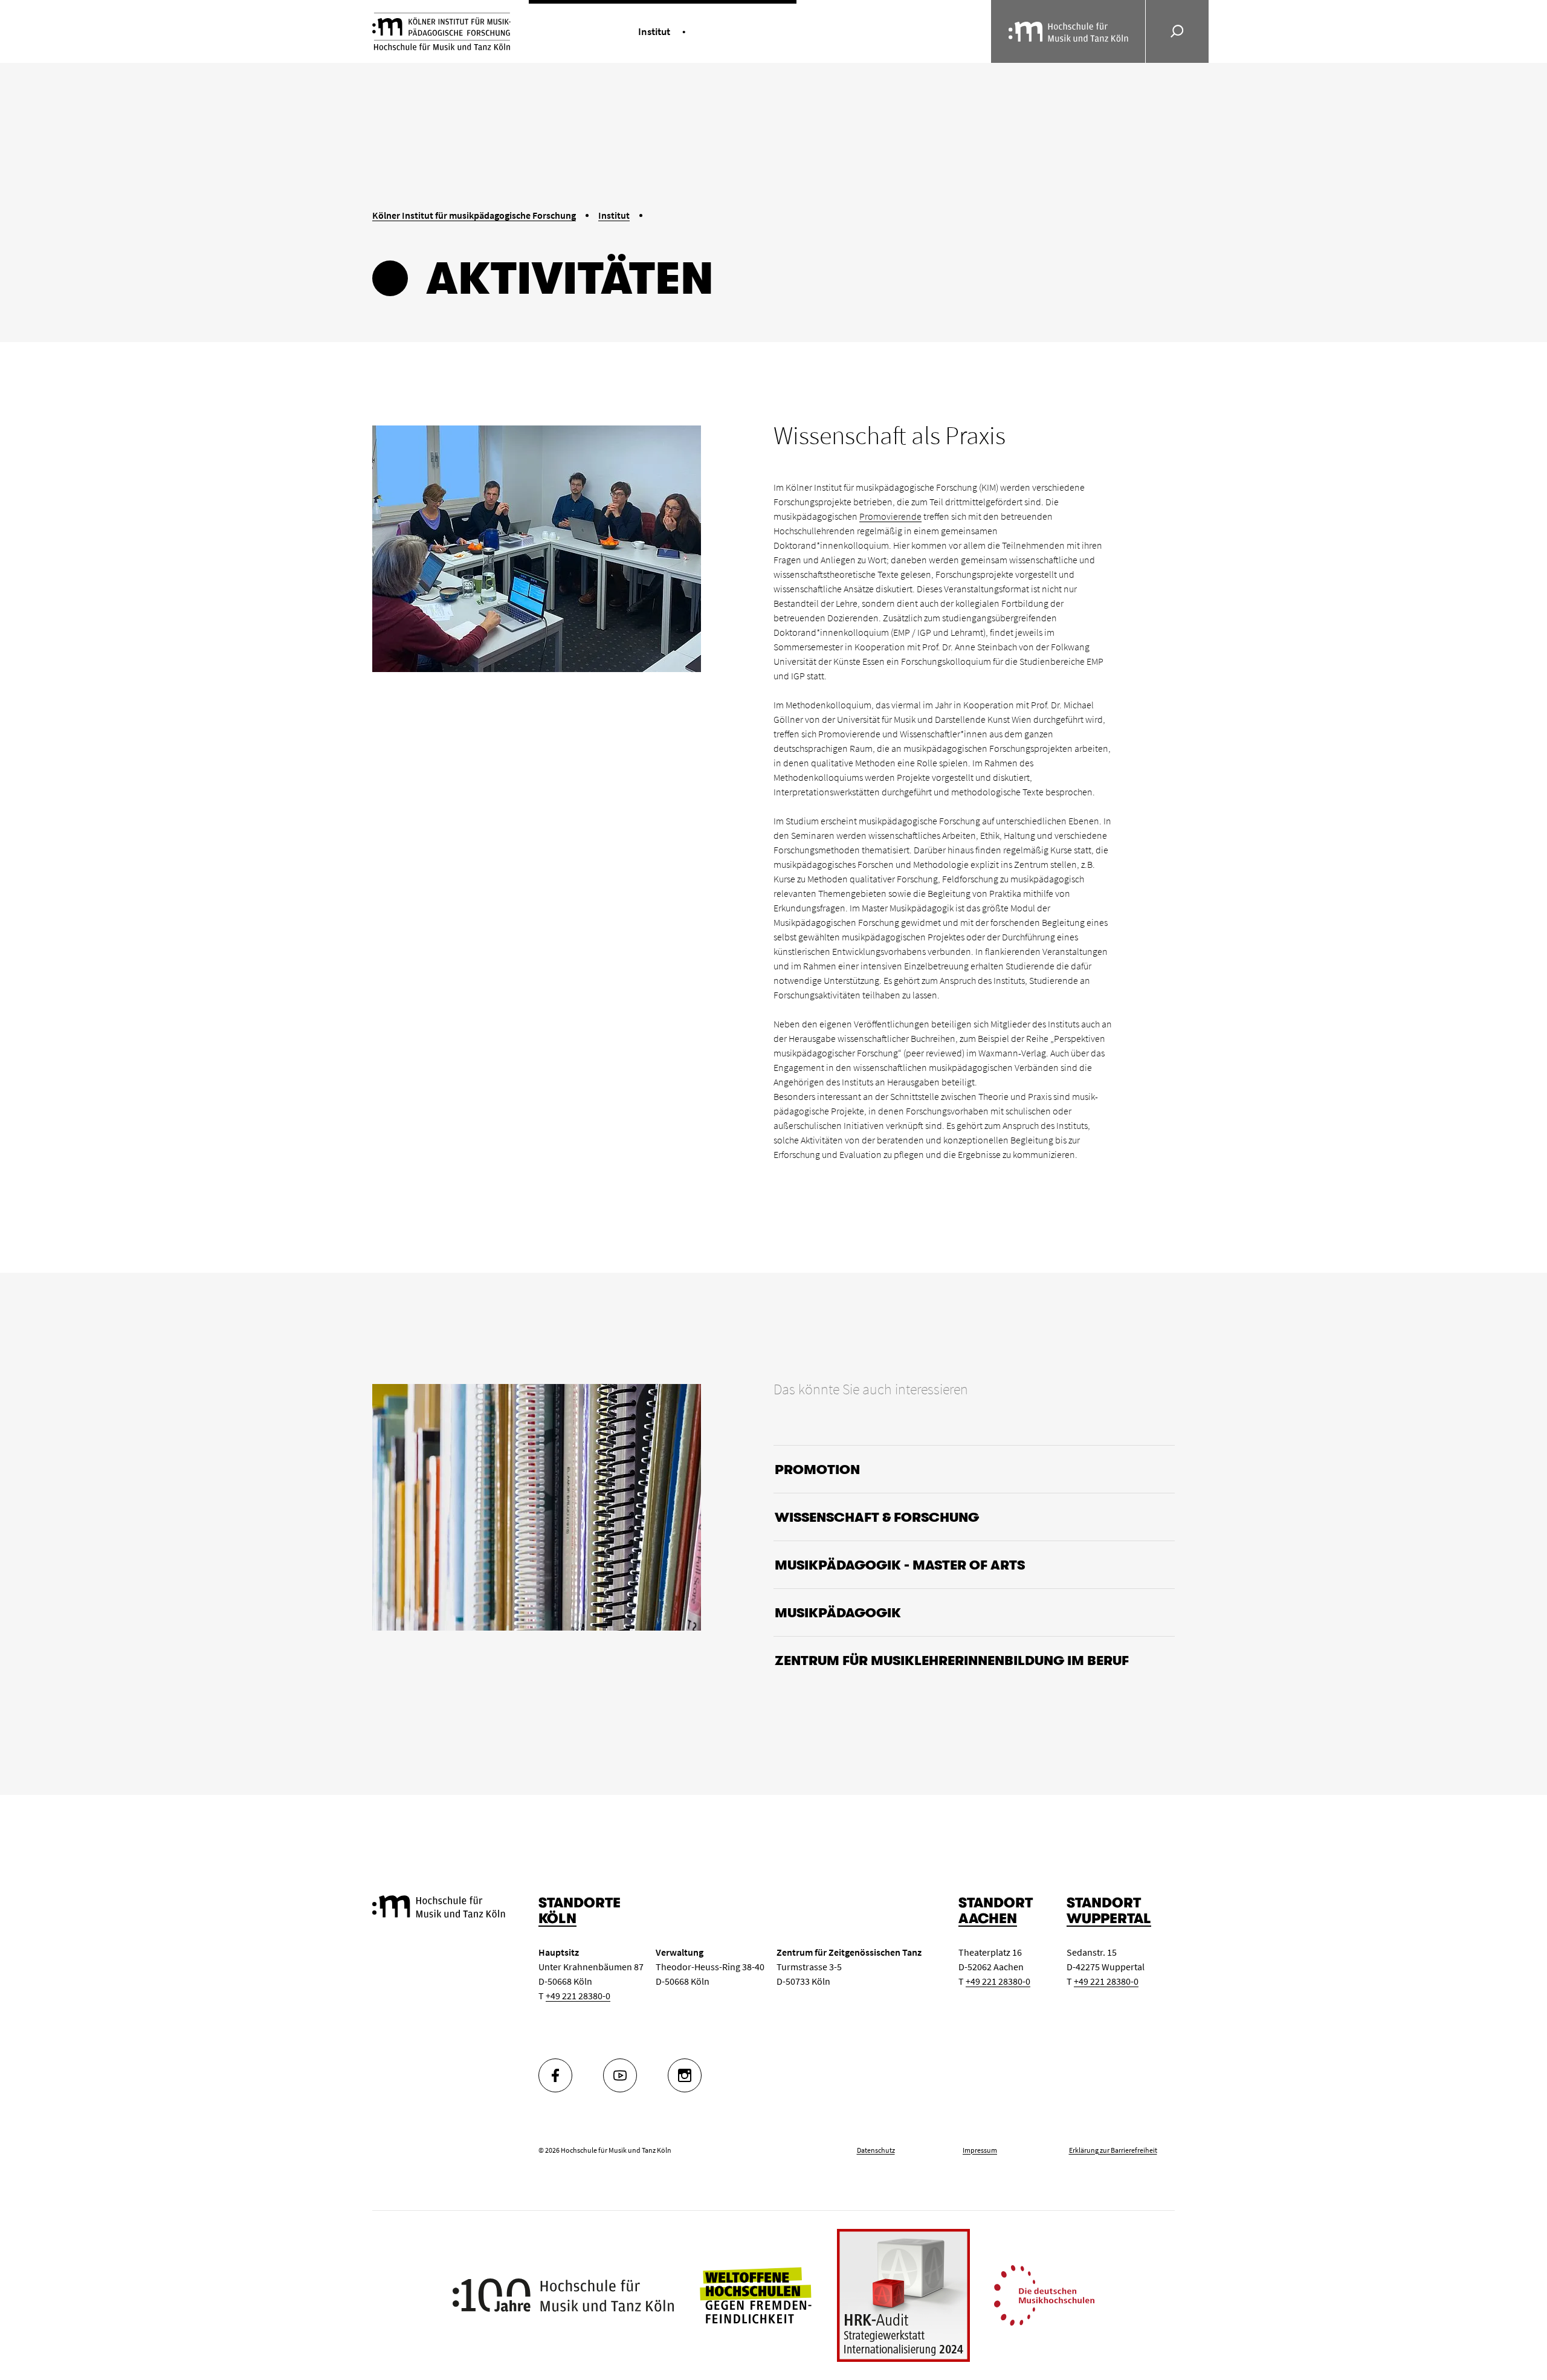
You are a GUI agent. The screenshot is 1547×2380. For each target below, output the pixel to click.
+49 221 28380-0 (578, 1996)
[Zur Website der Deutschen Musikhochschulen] (1044, 2294)
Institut (614, 215)
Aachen (988, 1919)
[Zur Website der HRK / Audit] (903, 2295)
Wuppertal (1109, 1919)
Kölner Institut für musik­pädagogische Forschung (474, 215)
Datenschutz (876, 2150)
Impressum (980, 2150)
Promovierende (890, 516)
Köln (557, 1919)
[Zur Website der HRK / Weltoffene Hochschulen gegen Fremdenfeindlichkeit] (755, 2294)
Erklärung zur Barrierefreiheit (1113, 2150)
